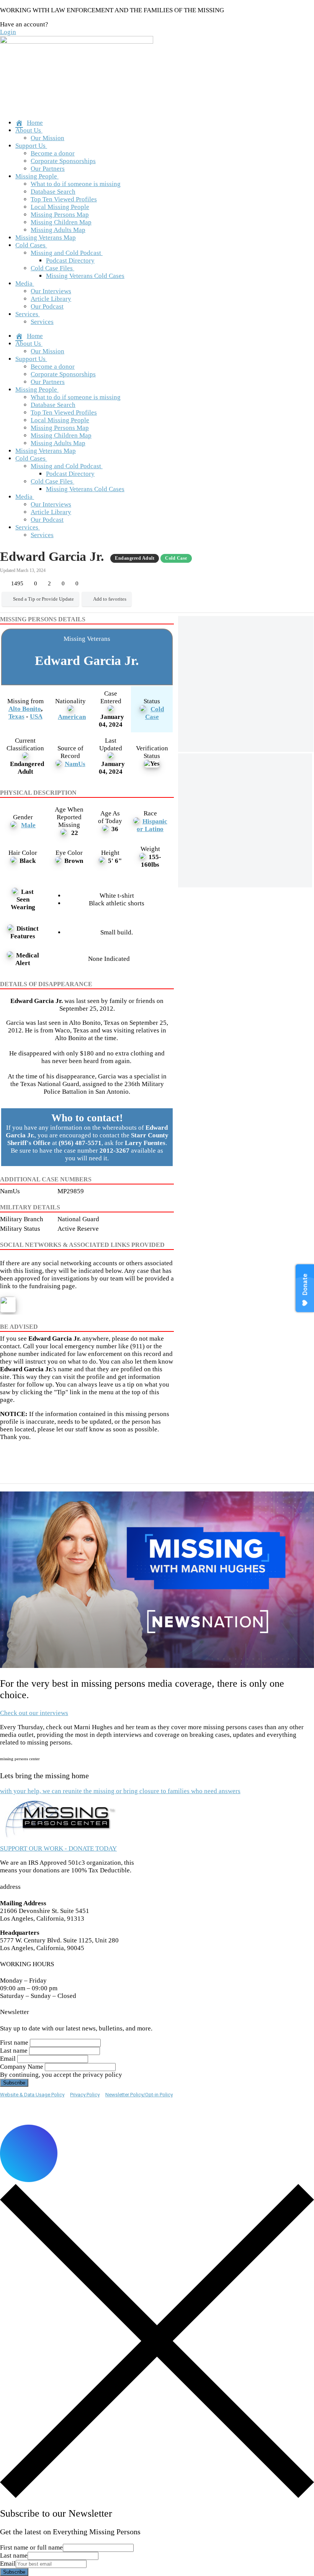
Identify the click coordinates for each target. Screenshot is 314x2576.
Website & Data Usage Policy (32, 2095)
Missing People (36, 176)
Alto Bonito (25, 709)
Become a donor (53, 153)
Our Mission (47, 138)
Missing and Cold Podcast (66, 253)
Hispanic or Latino (152, 825)
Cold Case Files (52, 268)
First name (14, 2043)
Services (27, 314)
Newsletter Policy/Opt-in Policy (139, 2095)
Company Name (22, 2067)
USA (36, 716)
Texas (16, 716)
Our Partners (48, 169)
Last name (14, 2051)
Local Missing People (60, 207)
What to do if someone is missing (76, 184)
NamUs (75, 764)
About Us (28, 130)
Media (24, 283)
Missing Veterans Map (46, 238)
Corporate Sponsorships (63, 161)
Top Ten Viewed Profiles (64, 199)
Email (8, 2059)
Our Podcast (47, 306)
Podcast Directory (70, 261)
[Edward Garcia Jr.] (246, 684)
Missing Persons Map (60, 215)
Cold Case (155, 713)
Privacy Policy (85, 2095)
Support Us (30, 146)
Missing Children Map (61, 222)
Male (28, 825)
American (72, 717)
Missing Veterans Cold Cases (85, 276)
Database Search (53, 192)
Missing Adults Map (58, 230)
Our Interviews (51, 291)
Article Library (51, 299)
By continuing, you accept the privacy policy (61, 2075)
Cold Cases (30, 245)
